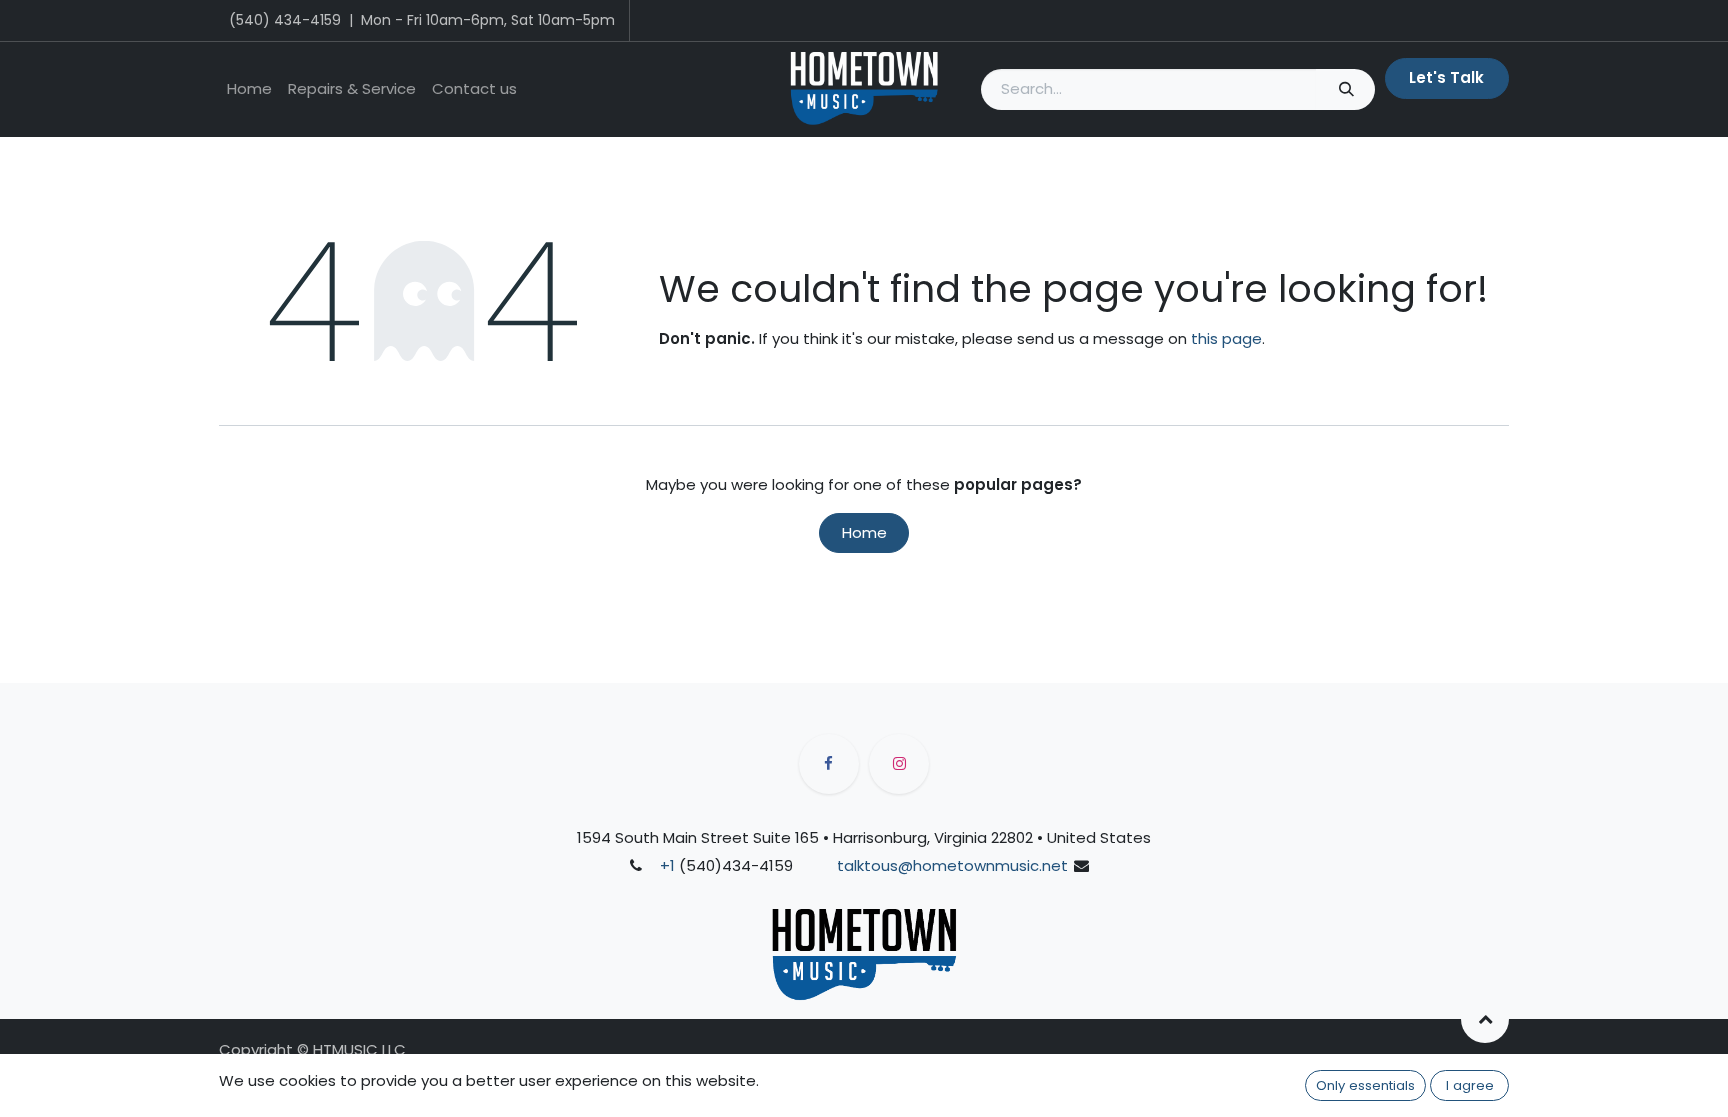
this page (1226, 338)
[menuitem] (249, 89)
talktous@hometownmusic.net (952, 865)
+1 (667, 865)
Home (864, 532)
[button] (1485, 1019)
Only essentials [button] (1365, 1085)
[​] (829, 764)
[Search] (1345, 89)
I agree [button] (1470, 1085)
